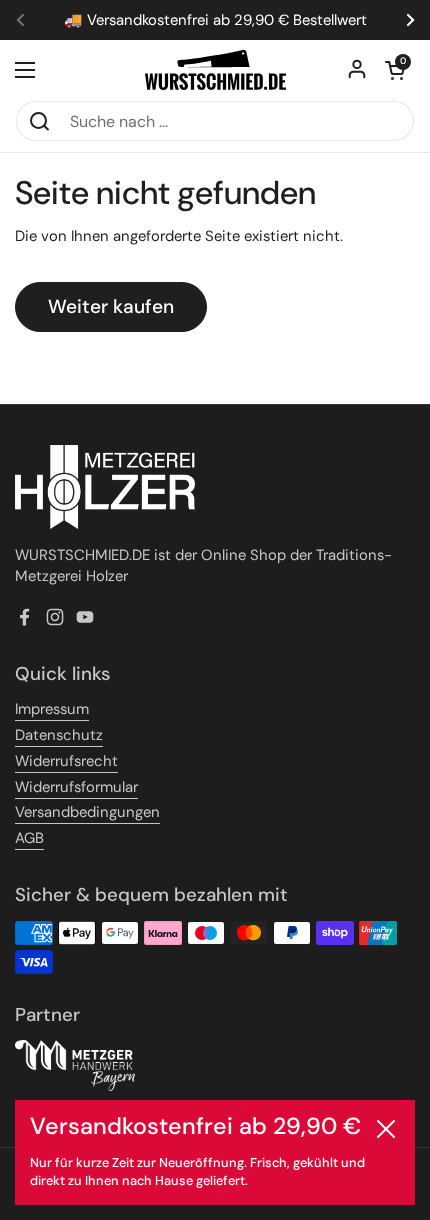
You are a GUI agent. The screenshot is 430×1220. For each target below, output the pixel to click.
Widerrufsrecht (66, 761)
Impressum (52, 709)
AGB (29, 838)
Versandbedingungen (87, 812)
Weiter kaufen (111, 306)
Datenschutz (59, 735)
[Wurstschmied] (215, 70)
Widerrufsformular (76, 787)
